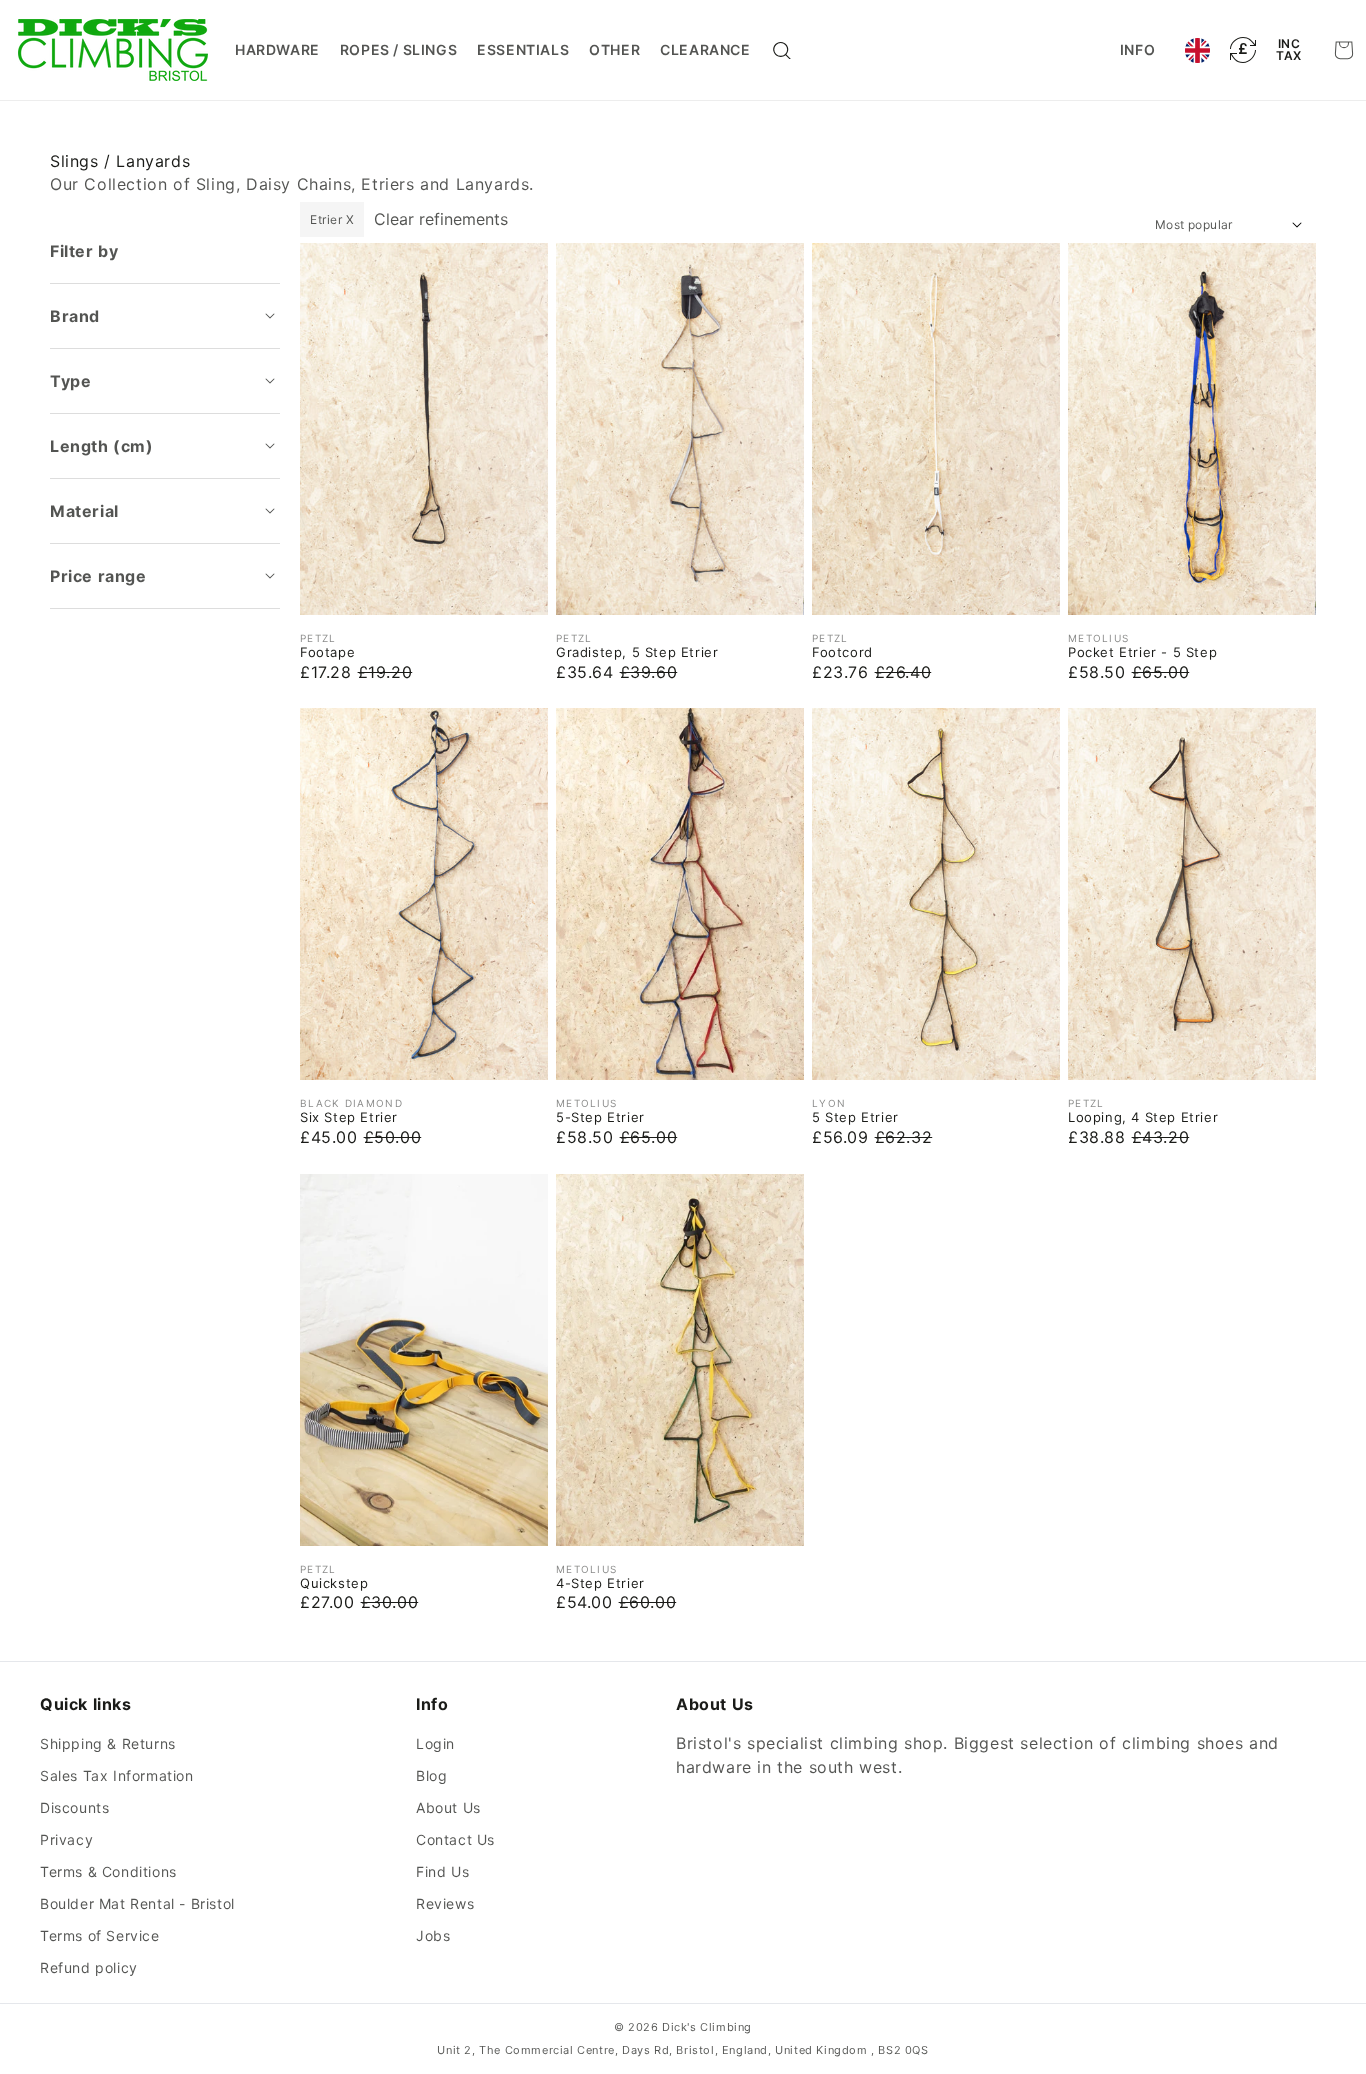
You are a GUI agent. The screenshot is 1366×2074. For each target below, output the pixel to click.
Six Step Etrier (349, 1117)
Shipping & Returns (108, 1743)
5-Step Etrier (600, 1117)
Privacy (66, 1839)
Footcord (842, 652)
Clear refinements (441, 219)
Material (84, 511)
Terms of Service (100, 1935)
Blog (431, 1775)
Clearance (705, 49)
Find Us (442, 1871)
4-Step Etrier (600, 1583)
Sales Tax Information (117, 1775)
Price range (98, 576)
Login (435, 1743)
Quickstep (334, 1583)
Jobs (433, 1935)
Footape (327, 652)
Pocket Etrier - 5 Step (1142, 652)
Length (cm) (102, 446)
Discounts (74, 1807)
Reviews (445, 1903)
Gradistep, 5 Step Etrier (637, 652)
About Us (448, 1807)
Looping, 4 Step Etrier (1143, 1117)
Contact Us (455, 1839)
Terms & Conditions (108, 1871)
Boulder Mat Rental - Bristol (137, 1903)
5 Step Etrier (855, 1117)
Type (70, 381)
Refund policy (89, 1967)
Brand (75, 316)
